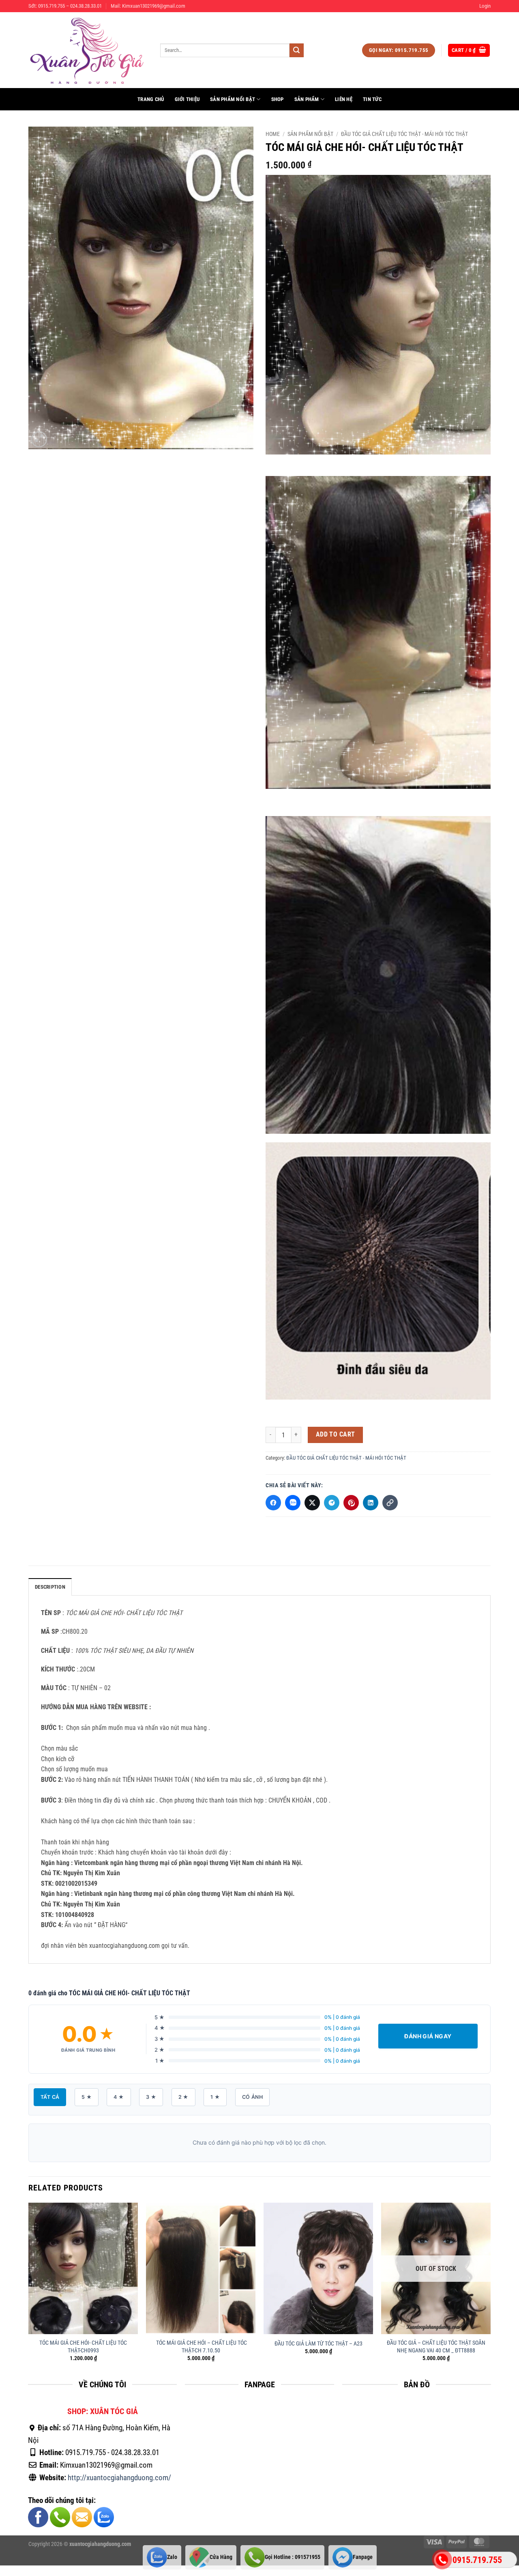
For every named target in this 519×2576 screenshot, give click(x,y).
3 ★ (151, 2097)
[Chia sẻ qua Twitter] (312, 1503)
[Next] (490, 2289)
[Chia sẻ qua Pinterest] (351, 1503)
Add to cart (336, 1434)
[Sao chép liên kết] (390, 1503)
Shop (278, 99)
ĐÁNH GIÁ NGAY (428, 2036)
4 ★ (119, 2097)
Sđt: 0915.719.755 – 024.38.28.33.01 (65, 6)
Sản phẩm (307, 99)
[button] (485, 6)
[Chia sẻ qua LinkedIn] (371, 1503)
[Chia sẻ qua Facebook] (273, 1503)
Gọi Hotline (293, 2557)
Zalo (172, 2557)
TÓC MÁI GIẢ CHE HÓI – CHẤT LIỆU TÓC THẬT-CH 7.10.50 (201, 2347)
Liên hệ (344, 99)
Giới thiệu (187, 99)
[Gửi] (296, 50)
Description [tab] (50, 1587)
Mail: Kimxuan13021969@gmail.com (148, 6)
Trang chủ (151, 99)
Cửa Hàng (221, 2557)
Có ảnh (252, 2097)
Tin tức (372, 99)
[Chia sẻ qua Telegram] (332, 1503)
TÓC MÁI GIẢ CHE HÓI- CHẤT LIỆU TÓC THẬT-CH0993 (83, 2347)
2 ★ (183, 2097)
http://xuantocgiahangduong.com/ (119, 2477)
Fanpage (363, 2557)
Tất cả (50, 2097)
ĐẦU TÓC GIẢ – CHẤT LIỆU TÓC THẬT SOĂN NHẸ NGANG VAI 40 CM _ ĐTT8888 (436, 2347)
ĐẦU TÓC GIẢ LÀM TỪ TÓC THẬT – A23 (318, 2344)
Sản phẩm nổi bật (233, 99)
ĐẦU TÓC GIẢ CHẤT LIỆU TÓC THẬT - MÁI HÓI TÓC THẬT (404, 134)
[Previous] (29, 2289)
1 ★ (215, 2097)
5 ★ (87, 2097)
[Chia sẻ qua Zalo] (293, 1503)
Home (273, 134)
